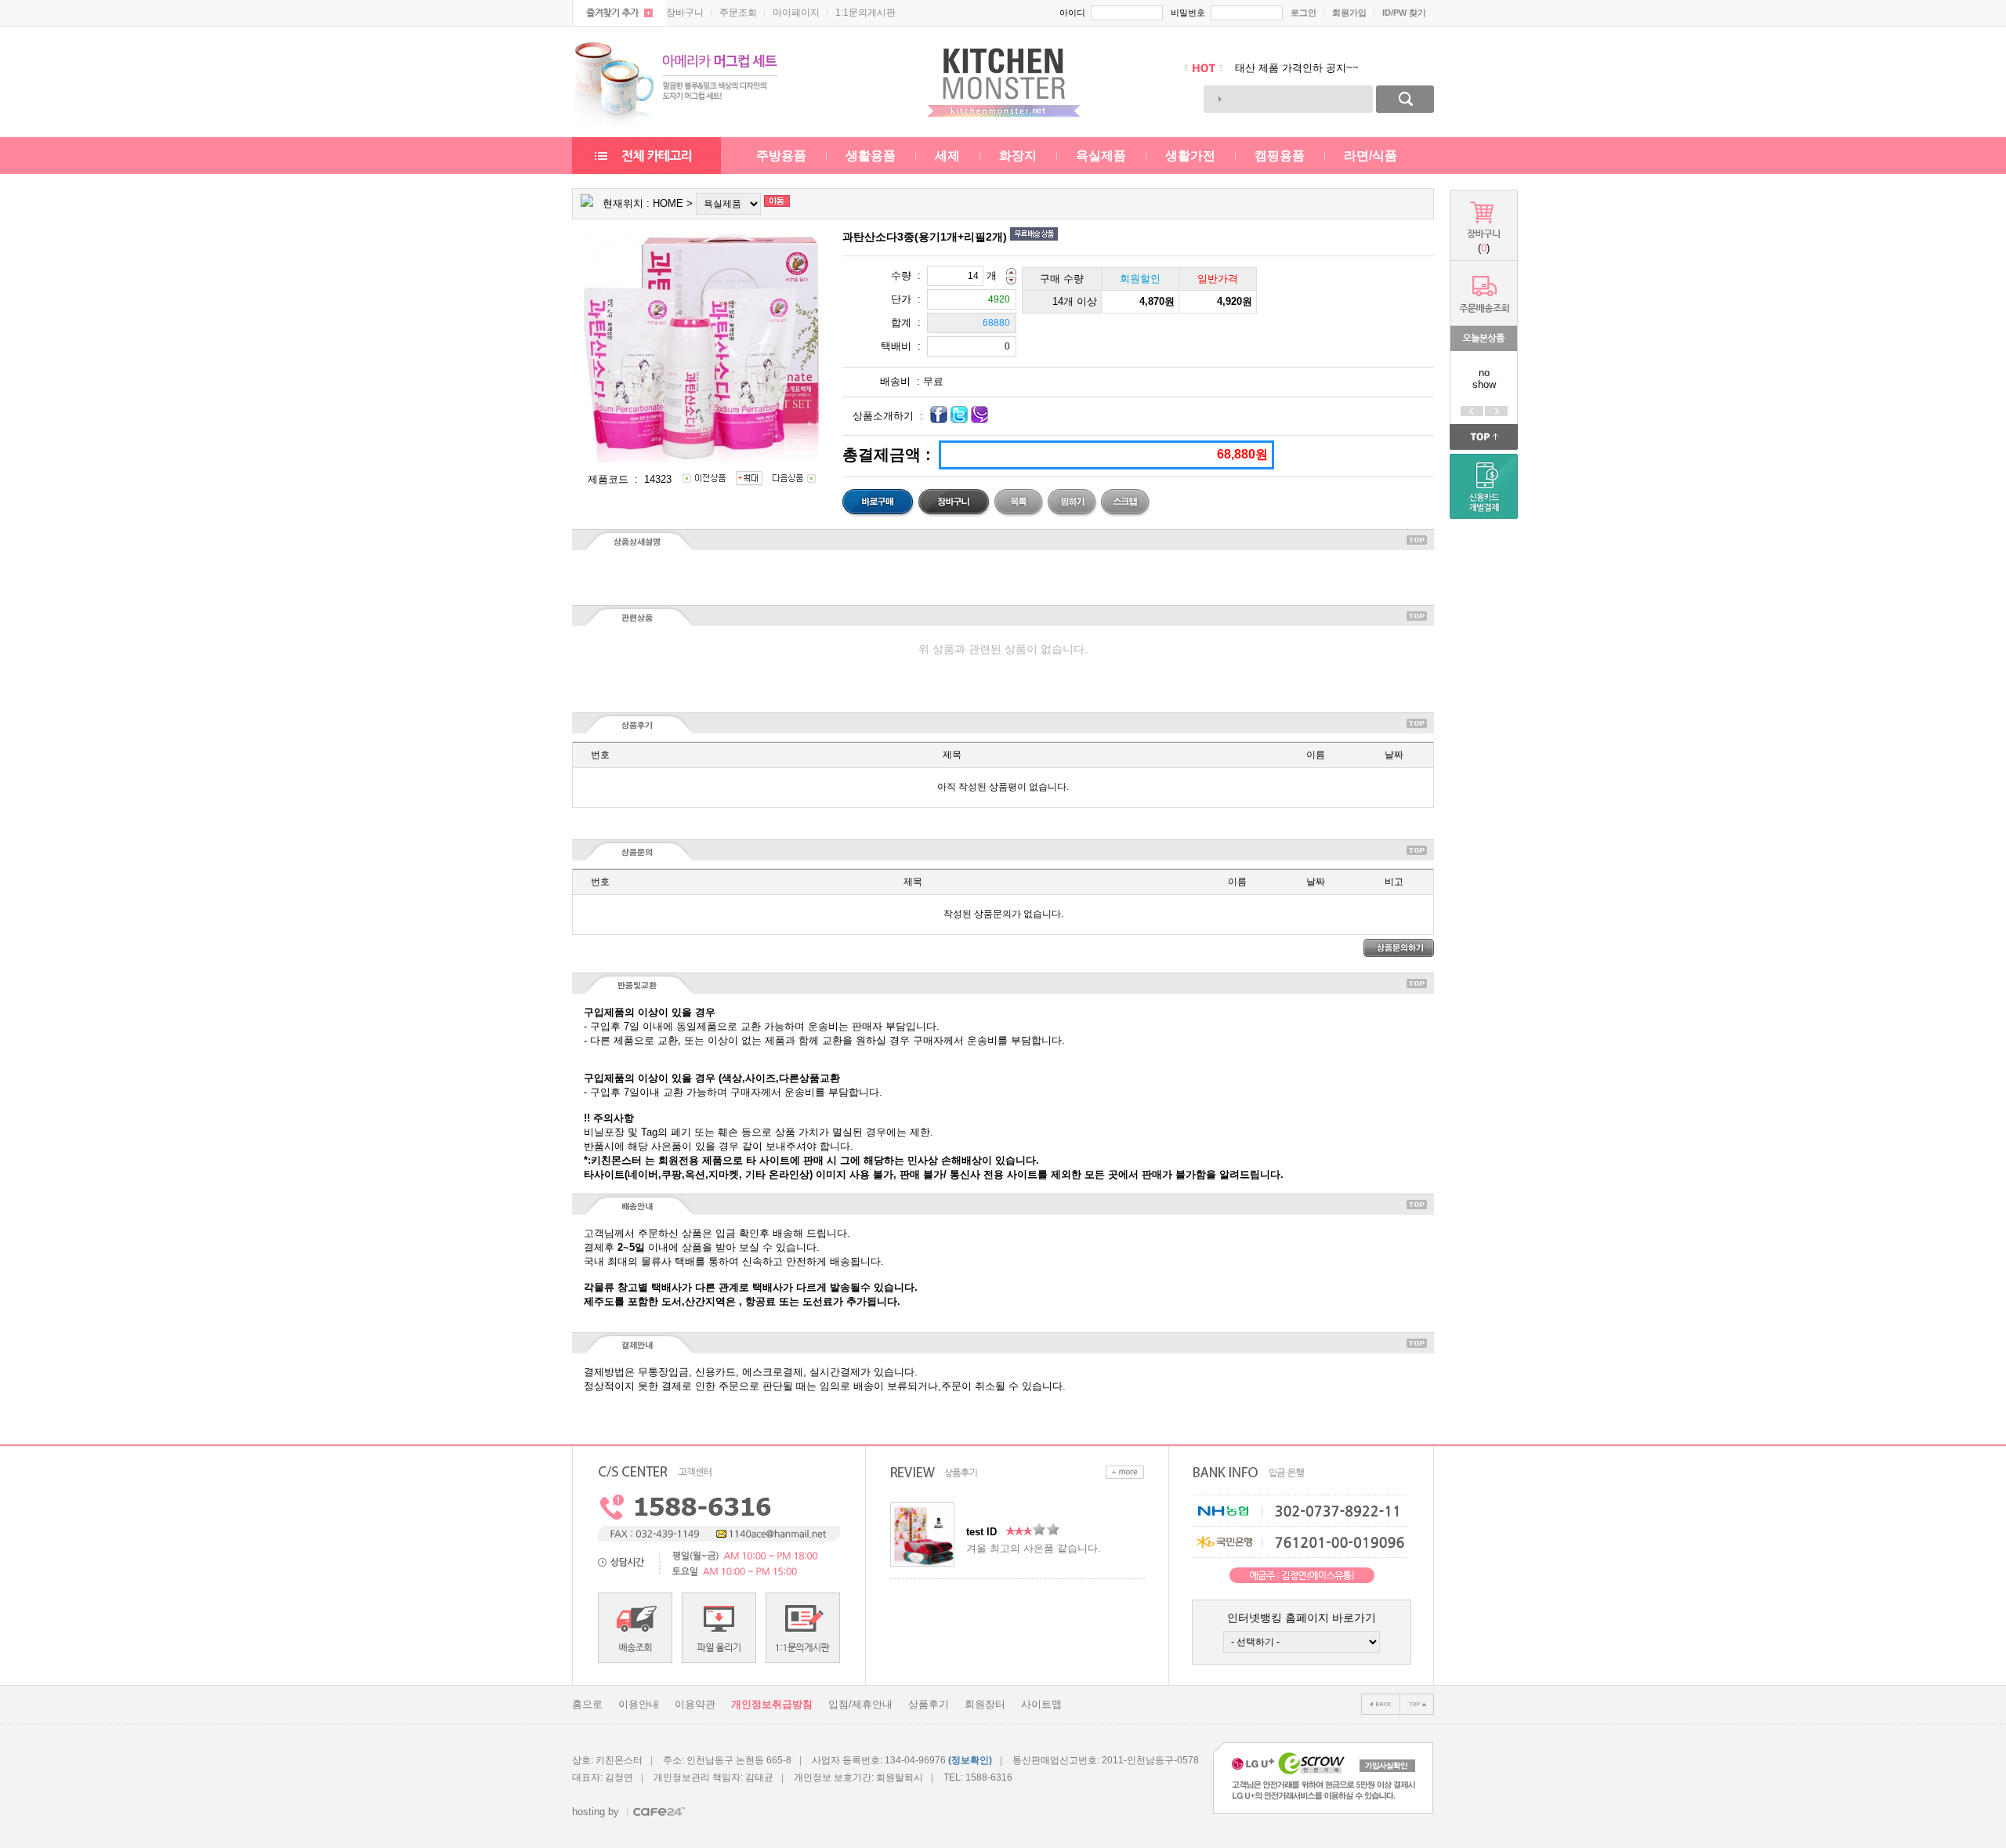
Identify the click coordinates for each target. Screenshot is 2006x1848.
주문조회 (738, 13)
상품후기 (929, 1704)
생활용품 (871, 156)
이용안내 (639, 1704)
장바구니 (685, 13)
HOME (668, 203)
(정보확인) (970, 1760)
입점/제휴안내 (860, 1704)
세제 (947, 156)
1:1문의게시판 (865, 13)
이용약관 (695, 1704)
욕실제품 (1101, 156)
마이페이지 (796, 13)
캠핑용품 (1280, 156)
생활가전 (1190, 156)
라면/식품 (1371, 156)
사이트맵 (1041, 1704)
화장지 (1018, 156)
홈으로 (587, 1704)
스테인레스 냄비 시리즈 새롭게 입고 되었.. (1333, 68)
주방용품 (781, 156)
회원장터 (985, 1704)
